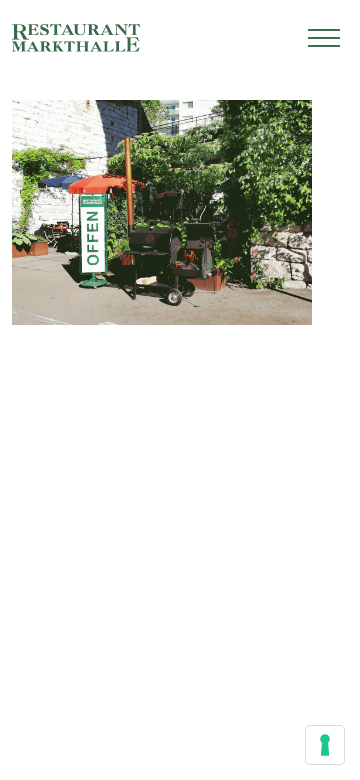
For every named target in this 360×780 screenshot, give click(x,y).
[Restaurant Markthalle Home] (76, 38)
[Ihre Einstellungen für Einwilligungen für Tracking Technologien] (325, 745)
